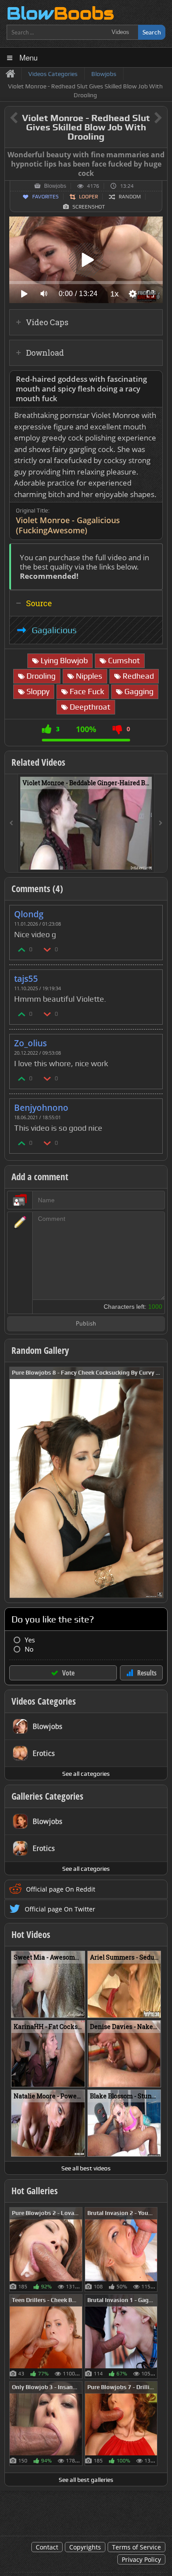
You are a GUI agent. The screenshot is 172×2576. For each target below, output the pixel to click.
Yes (30, 1640)
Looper (88, 197)
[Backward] (11, 823)
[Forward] (161, 823)
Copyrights (85, 2547)
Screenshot (89, 207)
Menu (28, 57)
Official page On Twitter (60, 1909)
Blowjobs (55, 186)
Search (152, 32)
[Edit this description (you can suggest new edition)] (154, 379)
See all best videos (86, 2168)
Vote (68, 1673)
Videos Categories (44, 1701)
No (29, 1649)
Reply (151, 911)
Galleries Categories (47, 1796)
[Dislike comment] (48, 949)
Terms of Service (136, 2547)
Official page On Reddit (61, 1889)
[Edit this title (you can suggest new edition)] (146, 118)
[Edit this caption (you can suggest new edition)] (159, 155)
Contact (47, 2547)
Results (147, 1673)
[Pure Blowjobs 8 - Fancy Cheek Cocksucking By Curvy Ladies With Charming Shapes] (86, 1482)
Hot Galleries (35, 2191)
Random (130, 197)
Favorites (45, 197)
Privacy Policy (141, 2559)
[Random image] (78, 2249)
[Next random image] (156, 1482)
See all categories (86, 1774)
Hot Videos (31, 1934)
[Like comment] (22, 949)
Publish (86, 1324)
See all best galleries (86, 2480)
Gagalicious (54, 630)
